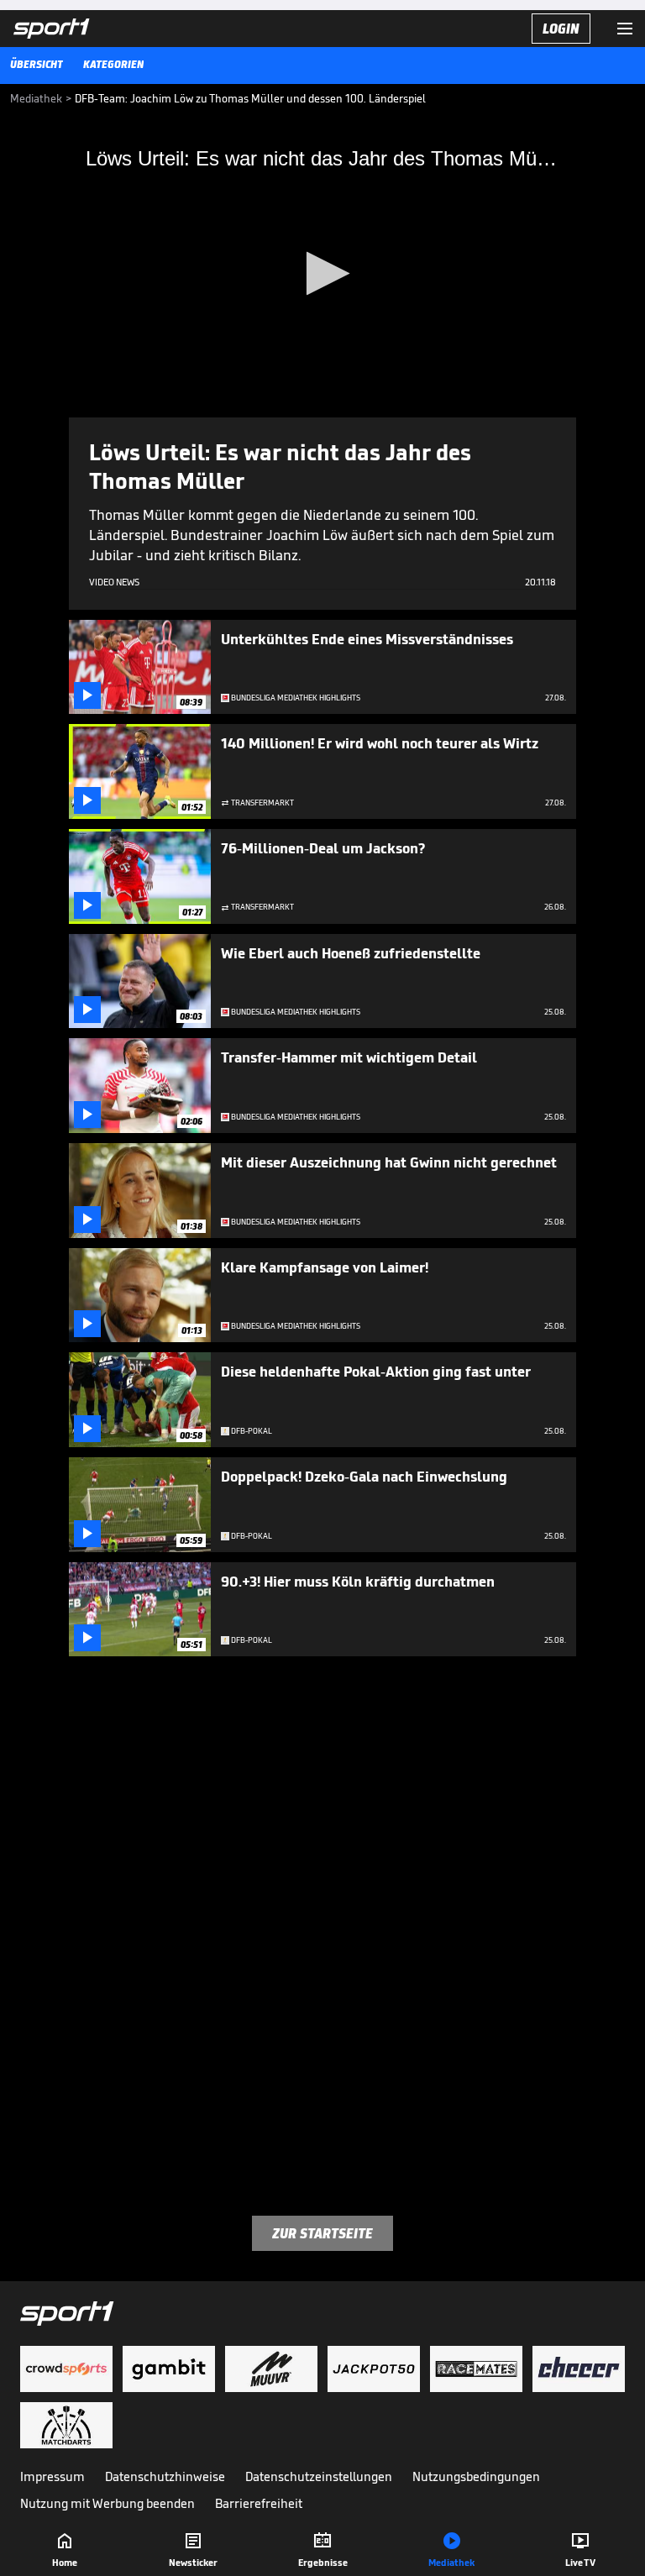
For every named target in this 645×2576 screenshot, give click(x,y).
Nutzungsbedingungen (476, 2476)
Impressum (52, 2476)
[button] (323, 273)
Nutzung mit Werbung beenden (107, 2503)
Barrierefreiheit (259, 2503)
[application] (322, 275)
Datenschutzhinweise (165, 2476)
